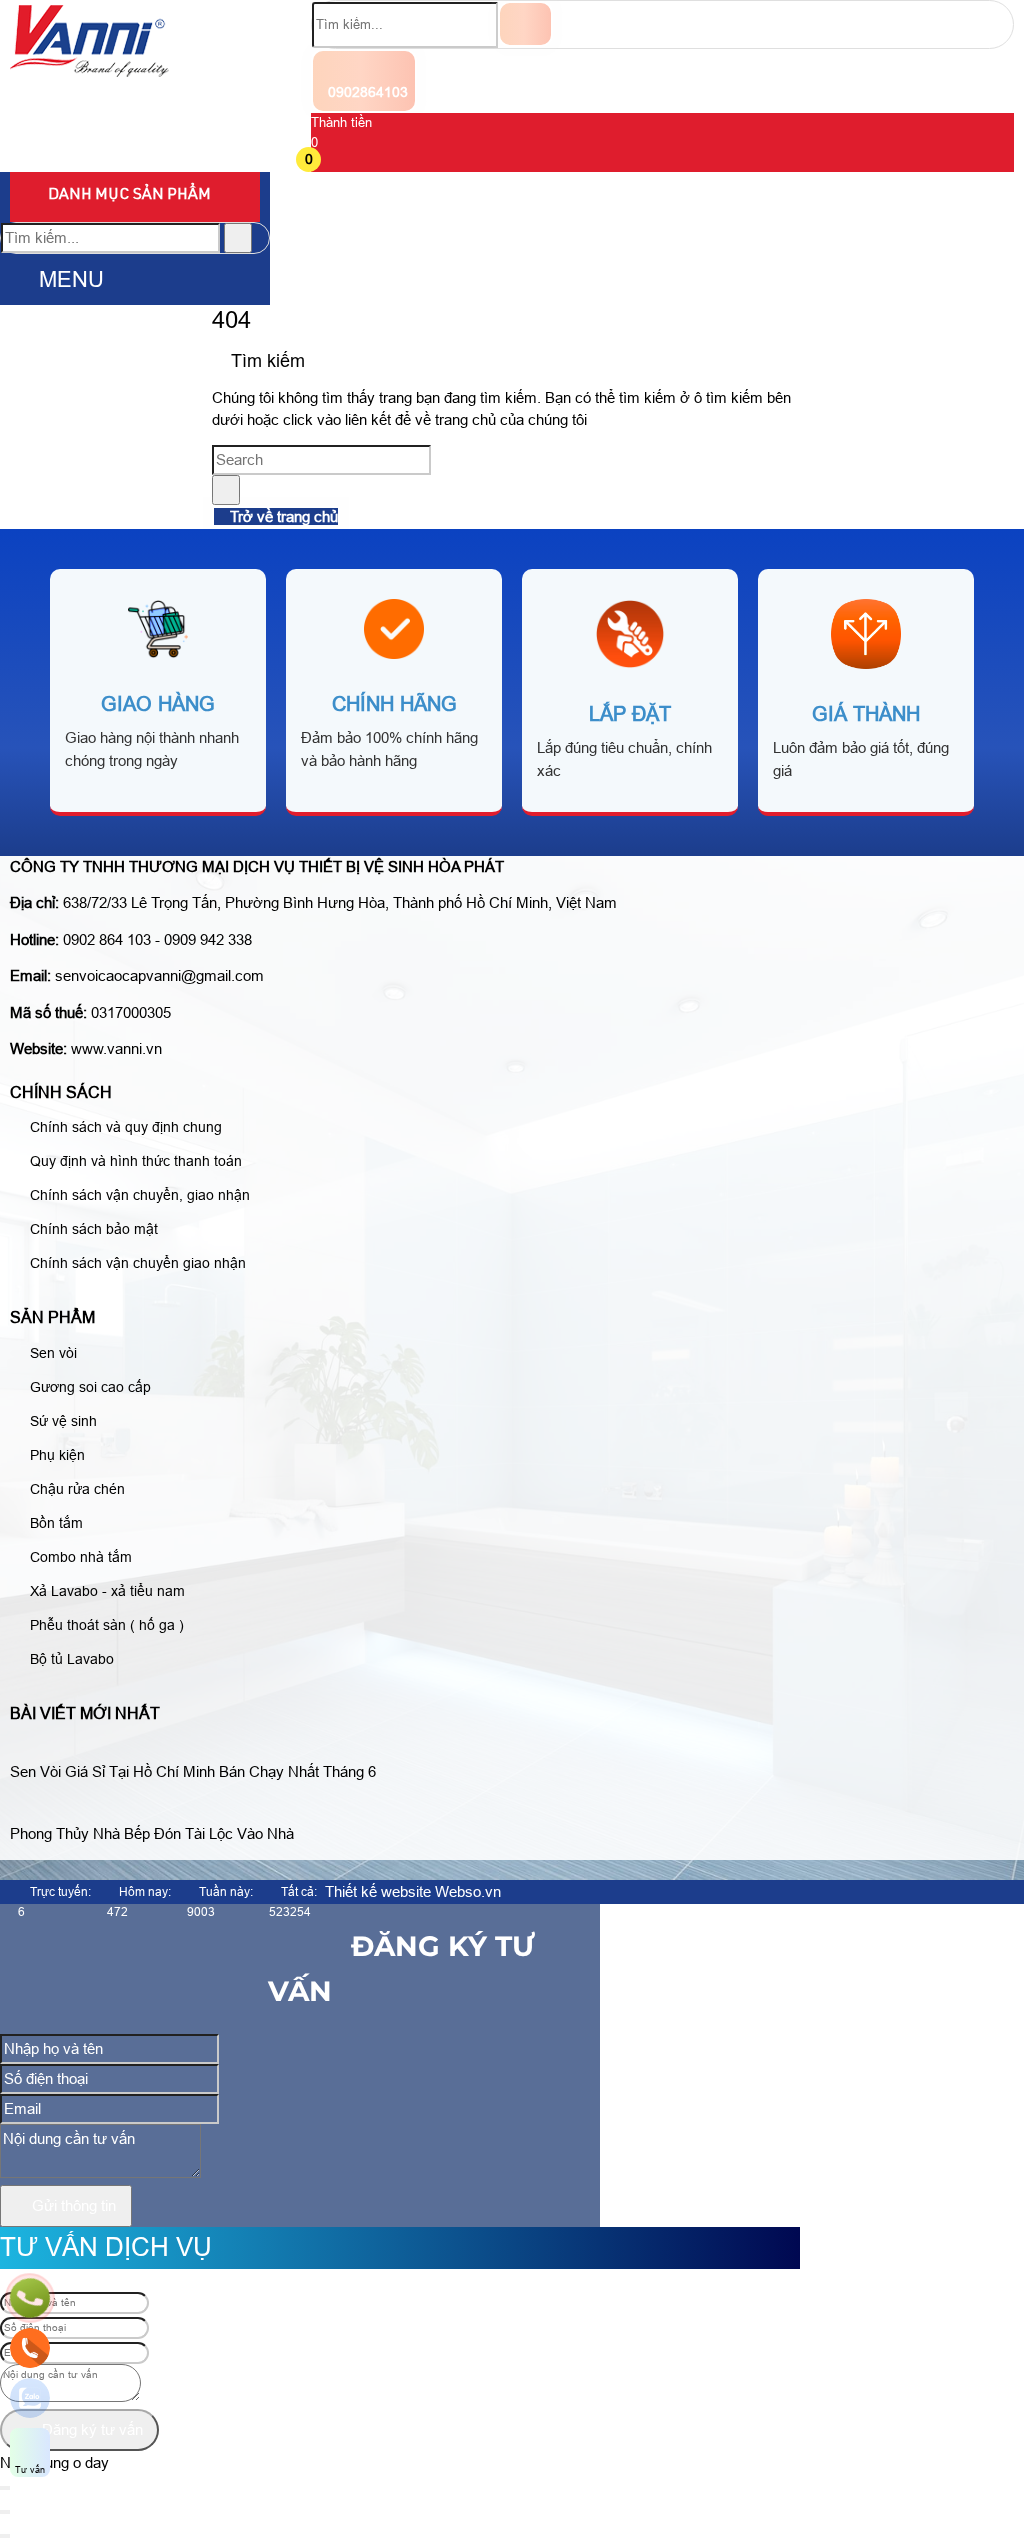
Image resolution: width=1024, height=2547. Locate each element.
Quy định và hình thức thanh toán (134, 1161)
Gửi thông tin (72, 2205)
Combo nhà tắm (79, 1557)
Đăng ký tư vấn (90, 2429)
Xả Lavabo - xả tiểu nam (105, 1591)
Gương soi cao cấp (88, 1387)
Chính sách (61, 1092)
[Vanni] (89, 71)
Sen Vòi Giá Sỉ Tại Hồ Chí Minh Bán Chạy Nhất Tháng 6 (193, 1771)
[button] (323, 162)
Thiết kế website (378, 1891)
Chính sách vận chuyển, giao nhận (138, 1195)
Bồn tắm (54, 1523)
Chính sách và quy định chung (124, 1127)
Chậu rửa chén (75, 1489)
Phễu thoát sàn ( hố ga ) (105, 1625)
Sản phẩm (52, 1317)
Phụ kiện (55, 1455)
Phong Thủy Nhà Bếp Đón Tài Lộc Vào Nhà (152, 1833)
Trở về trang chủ (282, 516)
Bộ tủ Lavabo (70, 1659)
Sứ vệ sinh (61, 1421)
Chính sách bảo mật (92, 1229)
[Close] (5, 2512)
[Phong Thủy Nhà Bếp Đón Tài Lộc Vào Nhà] (160, 1809)
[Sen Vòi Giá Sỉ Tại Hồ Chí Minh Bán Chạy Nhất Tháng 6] (201, 1747)
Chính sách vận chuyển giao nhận (136, 1263)
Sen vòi (51, 1353)
